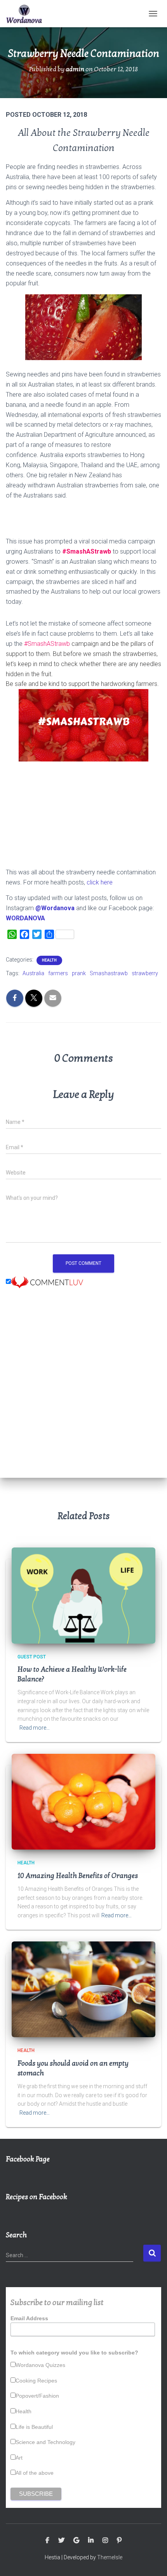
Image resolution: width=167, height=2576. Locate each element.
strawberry (145, 973)
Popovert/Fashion (37, 2396)
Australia (33, 973)
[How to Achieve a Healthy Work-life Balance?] (83, 1595)
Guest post (32, 1657)
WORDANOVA (25, 918)
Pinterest (119, 2541)
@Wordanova (55, 908)
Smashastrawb (109, 973)
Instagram (105, 2541)
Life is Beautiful (34, 2427)
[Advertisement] (83, 1390)
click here (100, 882)
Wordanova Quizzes (40, 2365)
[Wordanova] (27, 14)
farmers (58, 973)
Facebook (47, 2541)
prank (79, 973)
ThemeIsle (110, 2557)
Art (19, 2458)
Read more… (35, 1728)
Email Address (29, 2318)
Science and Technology (45, 2442)
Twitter (61, 2541)
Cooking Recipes (36, 2381)
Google (76, 2541)
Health (49, 960)
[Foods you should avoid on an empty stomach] (83, 1989)
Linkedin (91, 2541)
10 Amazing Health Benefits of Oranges (78, 1876)
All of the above (35, 2473)
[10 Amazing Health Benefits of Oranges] (83, 1801)
